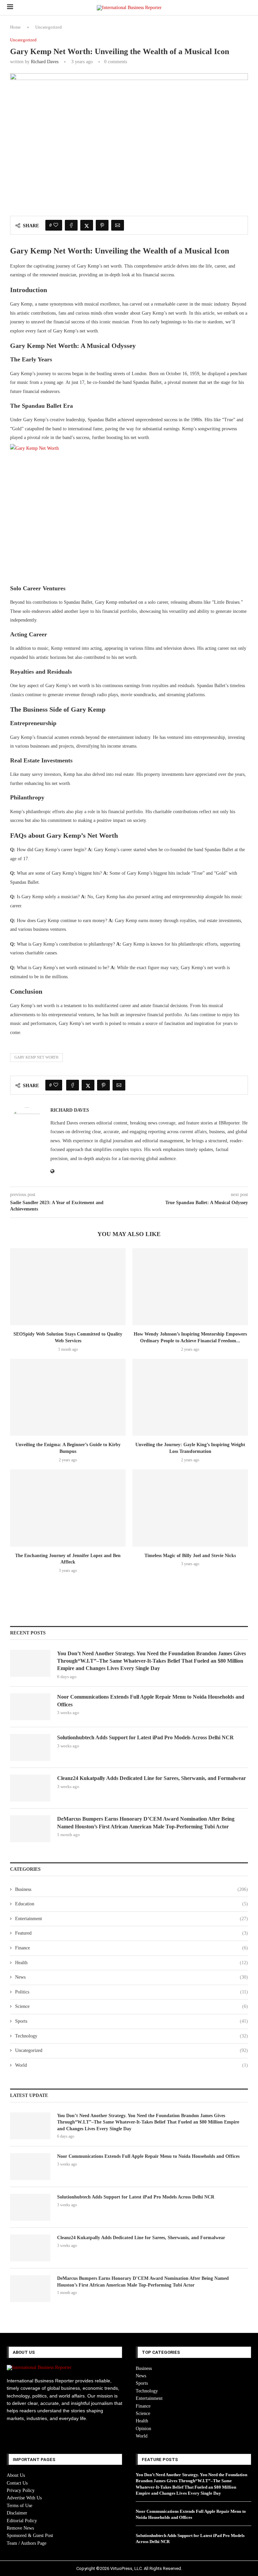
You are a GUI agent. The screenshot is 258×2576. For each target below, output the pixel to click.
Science (132, 2006)
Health (132, 1963)
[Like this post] (56, 225)
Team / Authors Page (27, 2543)
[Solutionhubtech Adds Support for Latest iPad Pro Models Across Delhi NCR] (30, 1747)
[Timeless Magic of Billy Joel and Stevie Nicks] (190, 1508)
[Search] (248, 8)
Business (132, 1889)
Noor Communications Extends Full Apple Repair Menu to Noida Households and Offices (151, 1700)
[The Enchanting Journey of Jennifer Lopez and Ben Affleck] (68, 1508)
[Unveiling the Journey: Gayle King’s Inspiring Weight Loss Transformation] (190, 1397)
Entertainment (132, 1919)
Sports (132, 2021)
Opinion (143, 2429)
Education (132, 1904)
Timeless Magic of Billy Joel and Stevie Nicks (190, 1556)
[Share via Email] (118, 225)
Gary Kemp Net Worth (36, 1057)
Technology (132, 2036)
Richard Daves (45, 62)
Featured (132, 1933)
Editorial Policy (22, 2521)
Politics (132, 1992)
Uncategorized (49, 27)
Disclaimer (17, 2513)
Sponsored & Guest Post (30, 2535)
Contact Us (17, 2483)
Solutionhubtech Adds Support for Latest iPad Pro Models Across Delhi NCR (145, 1737)
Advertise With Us (24, 2498)
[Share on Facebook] (71, 225)
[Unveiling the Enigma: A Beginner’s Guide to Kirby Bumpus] (68, 1397)
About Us (16, 2475)
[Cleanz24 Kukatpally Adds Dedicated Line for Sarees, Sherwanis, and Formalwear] (30, 1788)
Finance (132, 1948)
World (132, 2065)
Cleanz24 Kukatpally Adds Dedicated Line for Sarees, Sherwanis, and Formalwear (152, 1778)
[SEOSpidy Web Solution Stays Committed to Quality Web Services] (68, 1287)
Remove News (20, 2528)
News (132, 1977)
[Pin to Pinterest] (102, 225)
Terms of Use (19, 2506)
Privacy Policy (21, 2490)
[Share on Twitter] (87, 225)
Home (15, 27)
